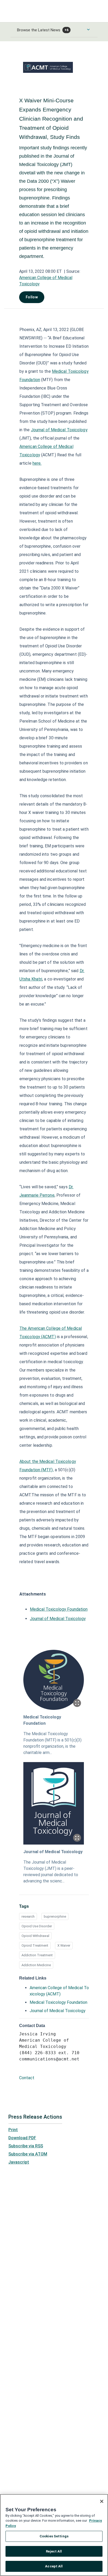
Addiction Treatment (37, 1955)
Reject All (54, 2551)
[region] (54, 2535)
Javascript (19, 2162)
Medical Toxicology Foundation (59, 1609)
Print (13, 2130)
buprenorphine (55, 1916)
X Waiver (64, 1945)
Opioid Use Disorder (37, 1926)
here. (37, 463)
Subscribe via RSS (26, 2146)
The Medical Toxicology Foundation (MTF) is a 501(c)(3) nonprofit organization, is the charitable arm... (52, 1743)
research (28, 1916)
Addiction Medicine (36, 1965)
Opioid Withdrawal (35, 1936)
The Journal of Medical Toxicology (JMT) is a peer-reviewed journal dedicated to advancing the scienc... (51, 1872)
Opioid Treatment (35, 1945)
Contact (27, 2078)
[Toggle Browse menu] (88, 29)
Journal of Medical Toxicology (59, 430)
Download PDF (22, 2138)
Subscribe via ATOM (28, 2154)
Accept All (54, 2566)
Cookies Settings (54, 2536)
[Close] (102, 2501)
